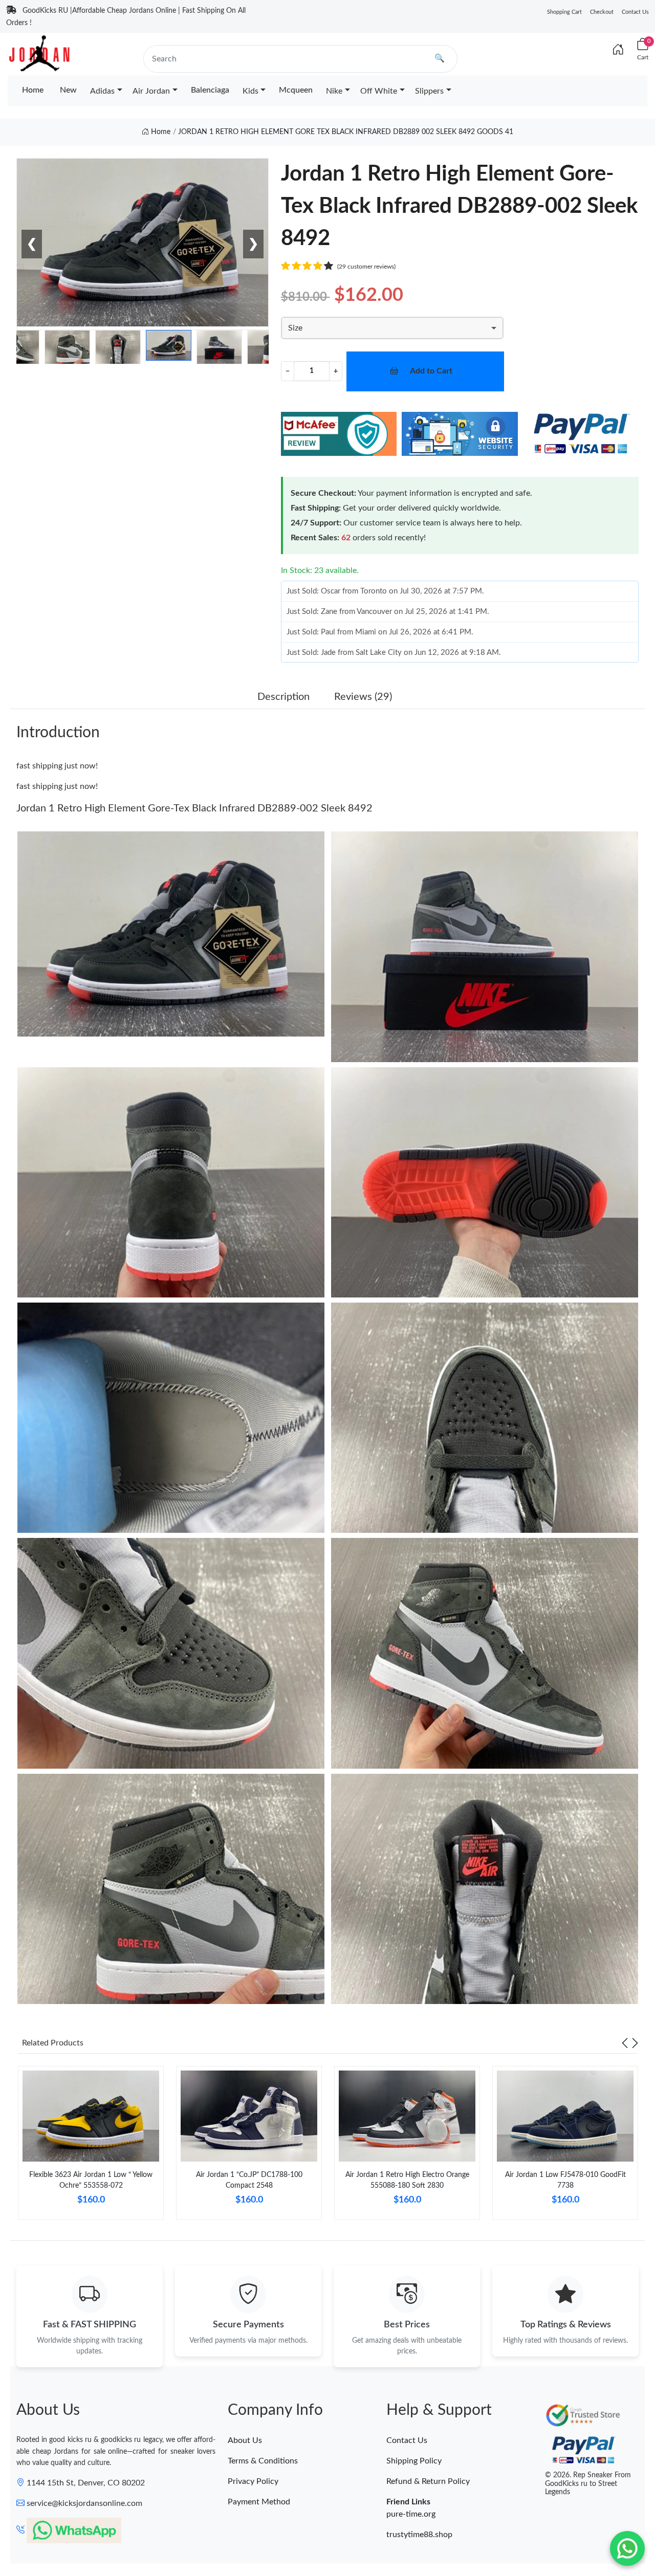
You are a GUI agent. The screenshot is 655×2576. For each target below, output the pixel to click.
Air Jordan (151, 91)
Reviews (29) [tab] (363, 697)
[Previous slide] (625, 2043)
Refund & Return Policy (428, 2481)
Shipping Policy (414, 2461)
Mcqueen (296, 90)
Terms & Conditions (263, 2461)
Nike (334, 91)
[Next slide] (635, 2043)
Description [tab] (283, 697)
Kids (250, 91)
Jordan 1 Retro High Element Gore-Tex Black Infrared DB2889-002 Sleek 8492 (194, 808)
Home (33, 90)
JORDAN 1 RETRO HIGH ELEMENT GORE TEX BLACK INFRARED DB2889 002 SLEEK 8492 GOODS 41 (346, 132)
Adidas (102, 91)
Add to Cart (431, 371)
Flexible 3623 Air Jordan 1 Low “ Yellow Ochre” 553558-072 (91, 2180)
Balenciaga (210, 90)
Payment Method (259, 2502)
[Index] (618, 50)
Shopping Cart (564, 12)
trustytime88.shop (419, 2535)
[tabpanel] (91, 2147)
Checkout (602, 12)
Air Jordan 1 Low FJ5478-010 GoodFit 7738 (565, 2180)
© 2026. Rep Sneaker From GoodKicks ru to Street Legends (588, 2484)
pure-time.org (411, 2514)
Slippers (429, 91)
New (68, 90)
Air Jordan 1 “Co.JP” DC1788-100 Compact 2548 (249, 2180)
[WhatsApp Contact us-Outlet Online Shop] (627, 2548)
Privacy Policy (253, 2481)
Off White (379, 91)
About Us (245, 2440)
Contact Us (635, 12)
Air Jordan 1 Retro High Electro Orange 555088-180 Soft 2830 (407, 2180)
